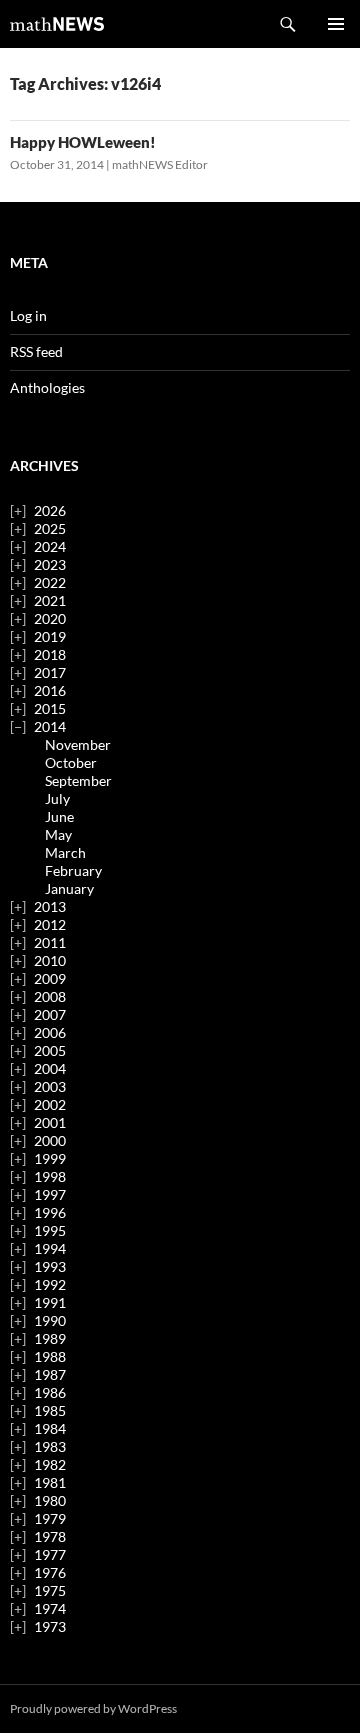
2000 (50, 1140)
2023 (50, 564)
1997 (50, 1194)
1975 (50, 1590)
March (65, 852)
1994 (50, 1248)
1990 (50, 1320)
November (78, 744)
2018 (50, 654)
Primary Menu (336, 24)
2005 (50, 1050)
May (58, 834)
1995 (50, 1230)
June (59, 816)
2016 (50, 690)
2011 (50, 942)
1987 (50, 1374)
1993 (50, 1266)
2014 (50, 726)
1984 (50, 1428)
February (73, 870)
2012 (50, 924)
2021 (50, 600)
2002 (50, 1104)
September (78, 780)
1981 (50, 1482)
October (71, 762)
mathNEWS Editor (160, 164)
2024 (50, 546)
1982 (50, 1464)
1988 (50, 1356)
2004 (50, 1068)
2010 (50, 960)
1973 (50, 1626)
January (69, 888)
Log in (28, 315)
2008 (50, 996)
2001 (50, 1122)
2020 (50, 618)
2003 (50, 1086)
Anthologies (47, 387)
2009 (50, 978)
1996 (50, 1212)
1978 (50, 1536)
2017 (50, 672)
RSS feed (36, 351)
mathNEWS (57, 24)
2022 (50, 582)
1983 (50, 1446)
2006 (50, 1032)
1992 (50, 1284)
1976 (50, 1572)
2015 (50, 708)
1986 (50, 1392)
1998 (50, 1176)
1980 (50, 1500)
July (57, 798)
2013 (50, 906)
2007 (50, 1014)
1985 (50, 1410)
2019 (50, 636)
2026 (50, 510)
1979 (50, 1518)
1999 (50, 1158)
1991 (50, 1302)
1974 (50, 1608)
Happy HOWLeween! (83, 142)
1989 (50, 1338)
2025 (50, 528)
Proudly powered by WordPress (93, 1708)
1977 (50, 1554)
